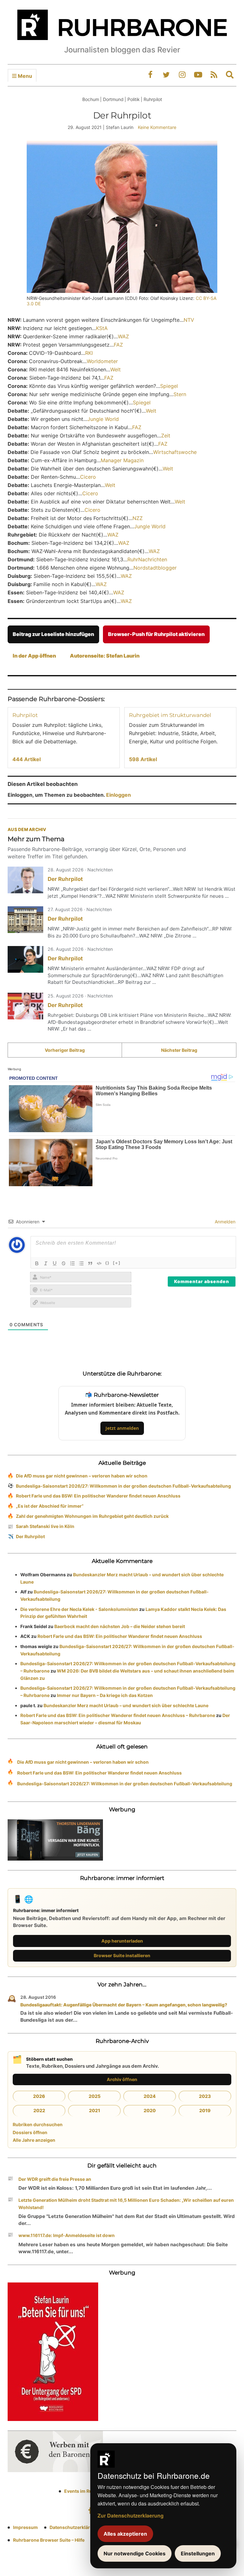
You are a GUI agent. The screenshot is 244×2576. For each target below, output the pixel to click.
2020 (150, 2110)
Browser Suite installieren (122, 1955)
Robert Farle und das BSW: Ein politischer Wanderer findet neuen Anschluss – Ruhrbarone (118, 1715)
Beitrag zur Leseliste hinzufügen (53, 634)
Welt (115, 369)
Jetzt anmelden (122, 1428)
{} (107, 1263)
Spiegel (169, 386)
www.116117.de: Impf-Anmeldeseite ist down (67, 2235)
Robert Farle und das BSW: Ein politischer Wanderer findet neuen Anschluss (98, 1496)
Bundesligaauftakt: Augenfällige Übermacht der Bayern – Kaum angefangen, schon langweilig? (124, 2005)
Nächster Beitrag (179, 1050)
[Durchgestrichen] (64, 1263)
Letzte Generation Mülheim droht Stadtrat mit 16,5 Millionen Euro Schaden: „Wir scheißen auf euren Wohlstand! (126, 2204)
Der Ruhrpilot (65, 879)
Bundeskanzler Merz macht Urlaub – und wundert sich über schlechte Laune (126, 1705)
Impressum (25, 2527)
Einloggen (119, 795)
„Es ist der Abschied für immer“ (50, 1506)
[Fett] (37, 1263)
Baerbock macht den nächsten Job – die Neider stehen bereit (120, 1626)
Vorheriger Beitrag (65, 1050)
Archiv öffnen (122, 2079)
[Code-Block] (99, 1263)
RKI (89, 353)
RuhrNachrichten (147, 559)
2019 (205, 2110)
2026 (39, 2096)
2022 (39, 2110)
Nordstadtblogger (155, 568)
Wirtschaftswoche (175, 452)
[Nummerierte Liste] (72, 1263)
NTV (189, 320)
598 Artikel (143, 759)
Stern (180, 394)
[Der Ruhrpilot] (25, 880)
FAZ (119, 345)
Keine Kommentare (157, 127)
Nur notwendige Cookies (135, 2553)
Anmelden (224, 1222)
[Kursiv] (46, 1263)
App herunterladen (122, 1941)
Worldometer (102, 361)
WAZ (123, 336)
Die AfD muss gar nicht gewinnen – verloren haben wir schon (82, 1476)
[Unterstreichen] (55, 1263)
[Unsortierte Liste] (81, 1263)
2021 (95, 2110)
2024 (150, 2096)
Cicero (88, 477)
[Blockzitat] (90, 1263)
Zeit (166, 436)
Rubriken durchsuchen (38, 2124)
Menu (24, 76)
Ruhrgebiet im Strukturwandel (170, 715)
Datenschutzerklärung (74, 2527)
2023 (205, 2096)
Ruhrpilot (25, 715)
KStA (102, 328)
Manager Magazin (122, 460)
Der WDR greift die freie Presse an (55, 2179)
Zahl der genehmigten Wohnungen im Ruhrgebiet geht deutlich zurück (92, 1516)
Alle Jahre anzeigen (34, 2140)
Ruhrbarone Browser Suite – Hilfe (49, 2540)
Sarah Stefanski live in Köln (45, 1526)
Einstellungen (198, 2553)
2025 (95, 2096)
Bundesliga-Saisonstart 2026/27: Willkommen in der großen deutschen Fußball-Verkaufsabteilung (123, 1486)
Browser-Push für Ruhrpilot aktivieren (156, 634)
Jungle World (103, 419)
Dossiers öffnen (30, 2132)
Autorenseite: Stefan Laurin (105, 656)
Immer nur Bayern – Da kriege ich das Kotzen (105, 1695)
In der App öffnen (34, 656)
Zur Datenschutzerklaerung (131, 2515)
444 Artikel (27, 759)
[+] (117, 1263)
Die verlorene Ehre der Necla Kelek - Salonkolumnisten (79, 1609)
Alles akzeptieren (125, 2534)
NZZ (138, 518)
